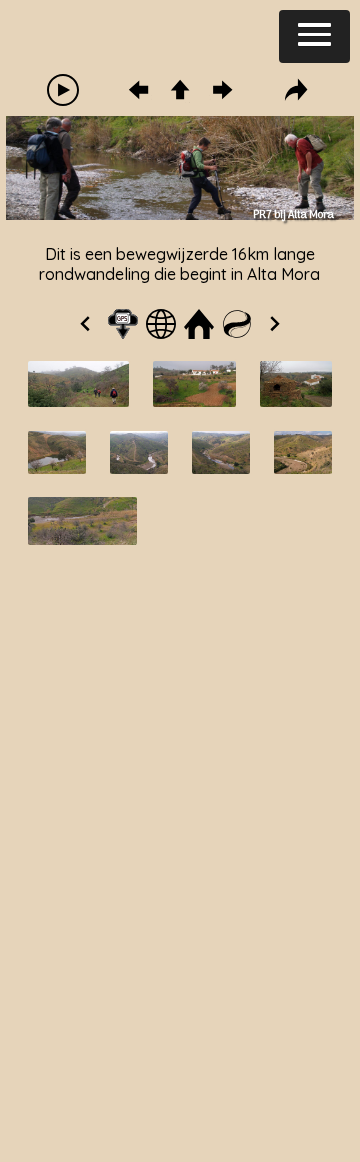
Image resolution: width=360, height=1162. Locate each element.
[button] (314, 36)
